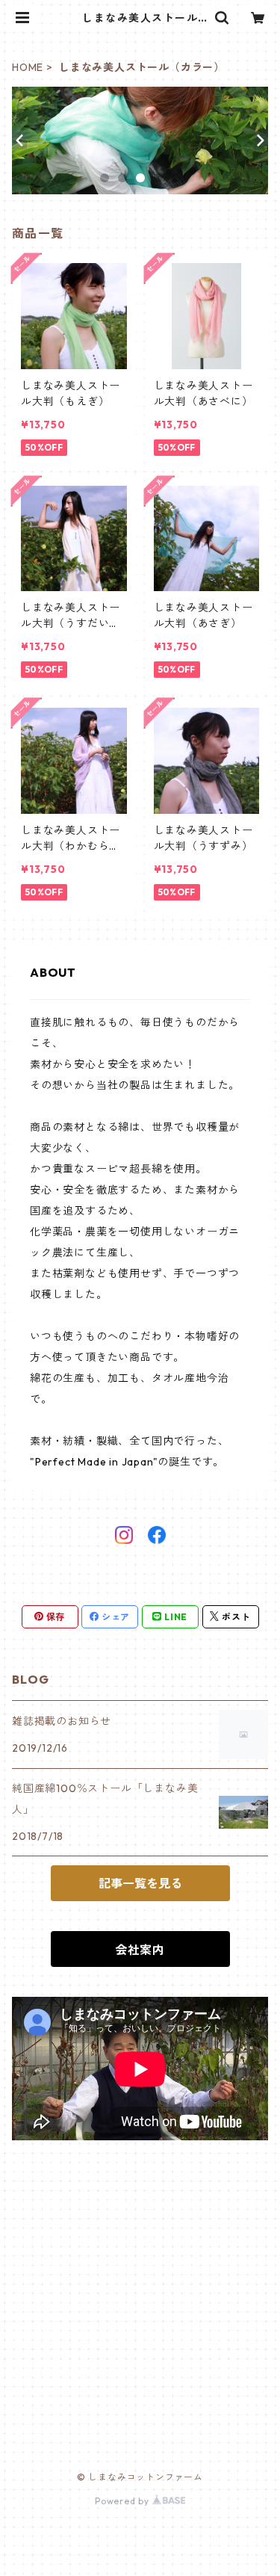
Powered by (124, 2501)
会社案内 (140, 1950)
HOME (28, 67)
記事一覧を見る (140, 1883)
